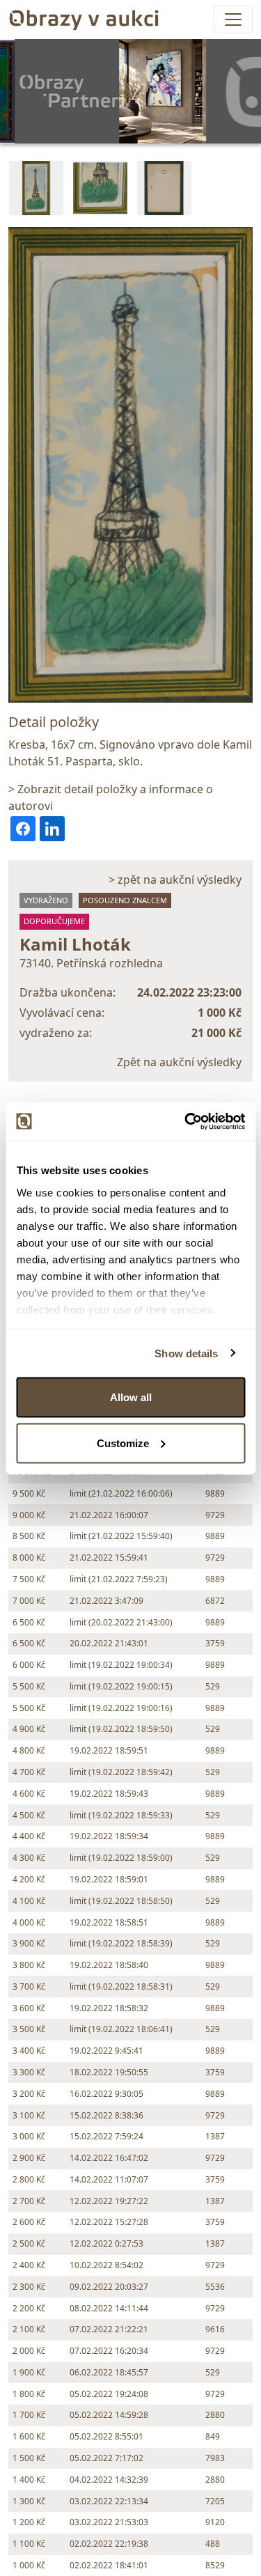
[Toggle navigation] (233, 19)
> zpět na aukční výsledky (175, 880)
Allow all (131, 1397)
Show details (186, 1353)
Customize (123, 1443)
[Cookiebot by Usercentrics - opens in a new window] (186, 1121)
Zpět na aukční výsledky (179, 1062)
